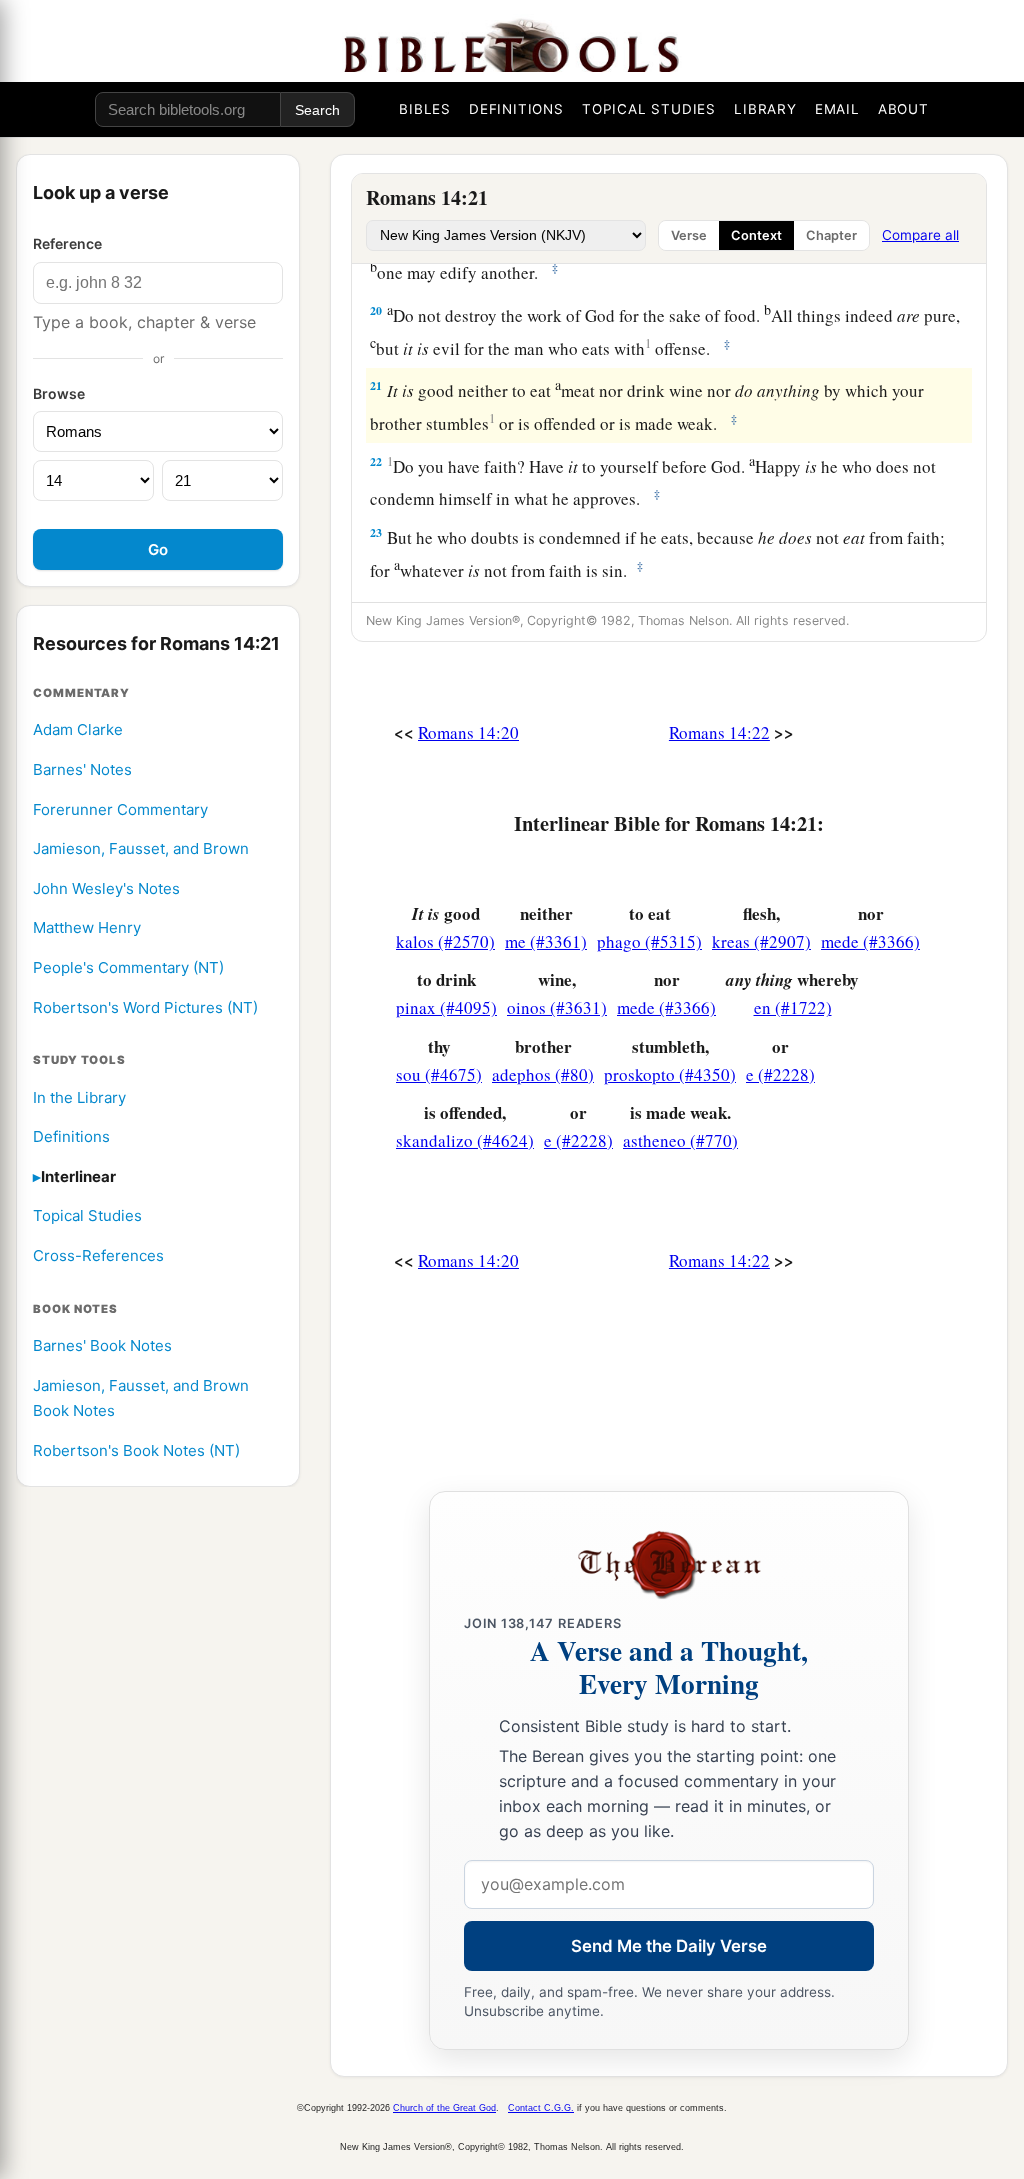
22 (376, 461)
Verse (689, 235)
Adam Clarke (78, 729)
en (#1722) (793, 1007)
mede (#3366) (870, 941)
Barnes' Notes (82, 769)
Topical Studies (87, 1215)
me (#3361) (546, 941)
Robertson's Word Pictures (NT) (145, 1007)
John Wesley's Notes (106, 888)
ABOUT (903, 109)
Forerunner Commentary (120, 809)
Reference (67, 243)
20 (376, 310)
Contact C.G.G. (541, 2108)
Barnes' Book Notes (102, 1345)
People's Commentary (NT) (128, 967)
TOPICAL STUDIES (649, 109)
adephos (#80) (543, 1074)
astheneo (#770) (680, 1140)
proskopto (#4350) (670, 1074)
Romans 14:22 (719, 732)
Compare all (920, 235)
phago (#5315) (649, 941)
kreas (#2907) (761, 941)
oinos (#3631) (557, 1007)
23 (376, 532)
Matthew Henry (87, 927)
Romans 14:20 (468, 732)
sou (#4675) (439, 1074)
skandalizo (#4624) (465, 1140)
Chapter (831, 235)
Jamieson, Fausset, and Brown (141, 848)
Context (756, 235)
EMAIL (837, 109)
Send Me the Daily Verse (669, 1946)
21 (376, 385)
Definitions (71, 1136)
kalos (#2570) (445, 941)
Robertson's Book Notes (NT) (136, 1450)
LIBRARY (765, 109)
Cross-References (98, 1255)
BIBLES (425, 109)
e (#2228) (780, 1074)
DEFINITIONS (516, 109)
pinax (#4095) (446, 1007)
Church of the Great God (444, 2108)
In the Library (79, 1097)
